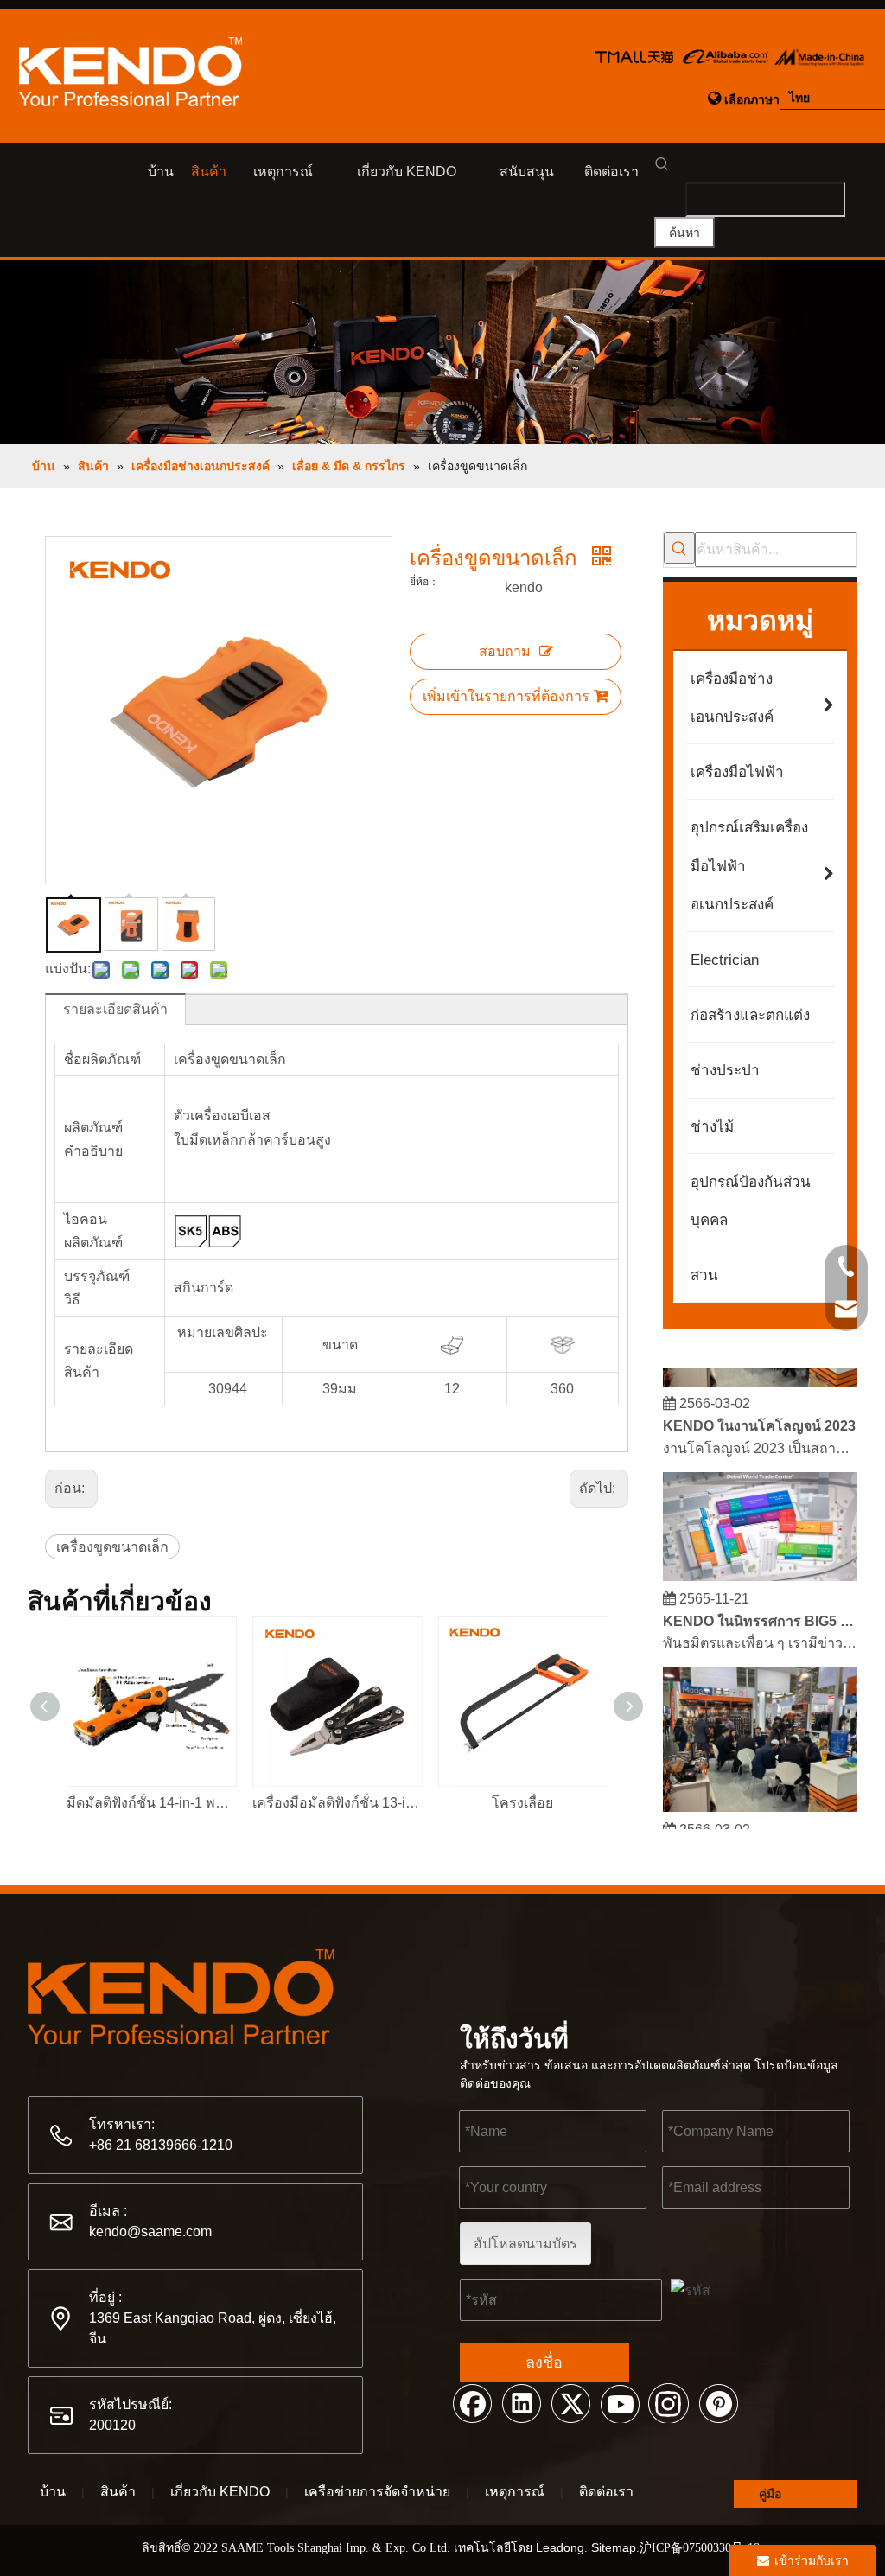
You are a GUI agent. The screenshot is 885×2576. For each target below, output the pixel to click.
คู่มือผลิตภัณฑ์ (786, 2497)
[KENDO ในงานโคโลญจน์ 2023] (760, 1371)
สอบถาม (505, 651)
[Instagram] (669, 2402)
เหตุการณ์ (515, 2492)
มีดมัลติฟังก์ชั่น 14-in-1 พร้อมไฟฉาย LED (151, 1803)
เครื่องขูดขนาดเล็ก (112, 1547)
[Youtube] (620, 2402)
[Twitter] (570, 2402)
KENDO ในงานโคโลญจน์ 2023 (759, 1416)
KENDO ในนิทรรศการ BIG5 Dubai (761, 1611)
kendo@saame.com (150, 2232)
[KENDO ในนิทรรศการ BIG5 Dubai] (760, 1566)
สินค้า (118, 2492)
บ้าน (53, 2492)
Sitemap (614, 2547)
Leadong (560, 2547)
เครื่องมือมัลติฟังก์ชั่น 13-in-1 (337, 1803)
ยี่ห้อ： (424, 582)
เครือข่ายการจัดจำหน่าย (377, 2492)
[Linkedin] (521, 2402)
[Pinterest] (718, 2402)
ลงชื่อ (544, 2362)
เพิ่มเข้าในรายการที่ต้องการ (506, 696)
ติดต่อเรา (606, 2492)
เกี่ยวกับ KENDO (220, 2492)
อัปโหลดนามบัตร (525, 2244)
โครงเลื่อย (522, 1803)
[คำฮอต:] (679, 548)
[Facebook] (472, 2402)
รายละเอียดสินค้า (115, 1009)
